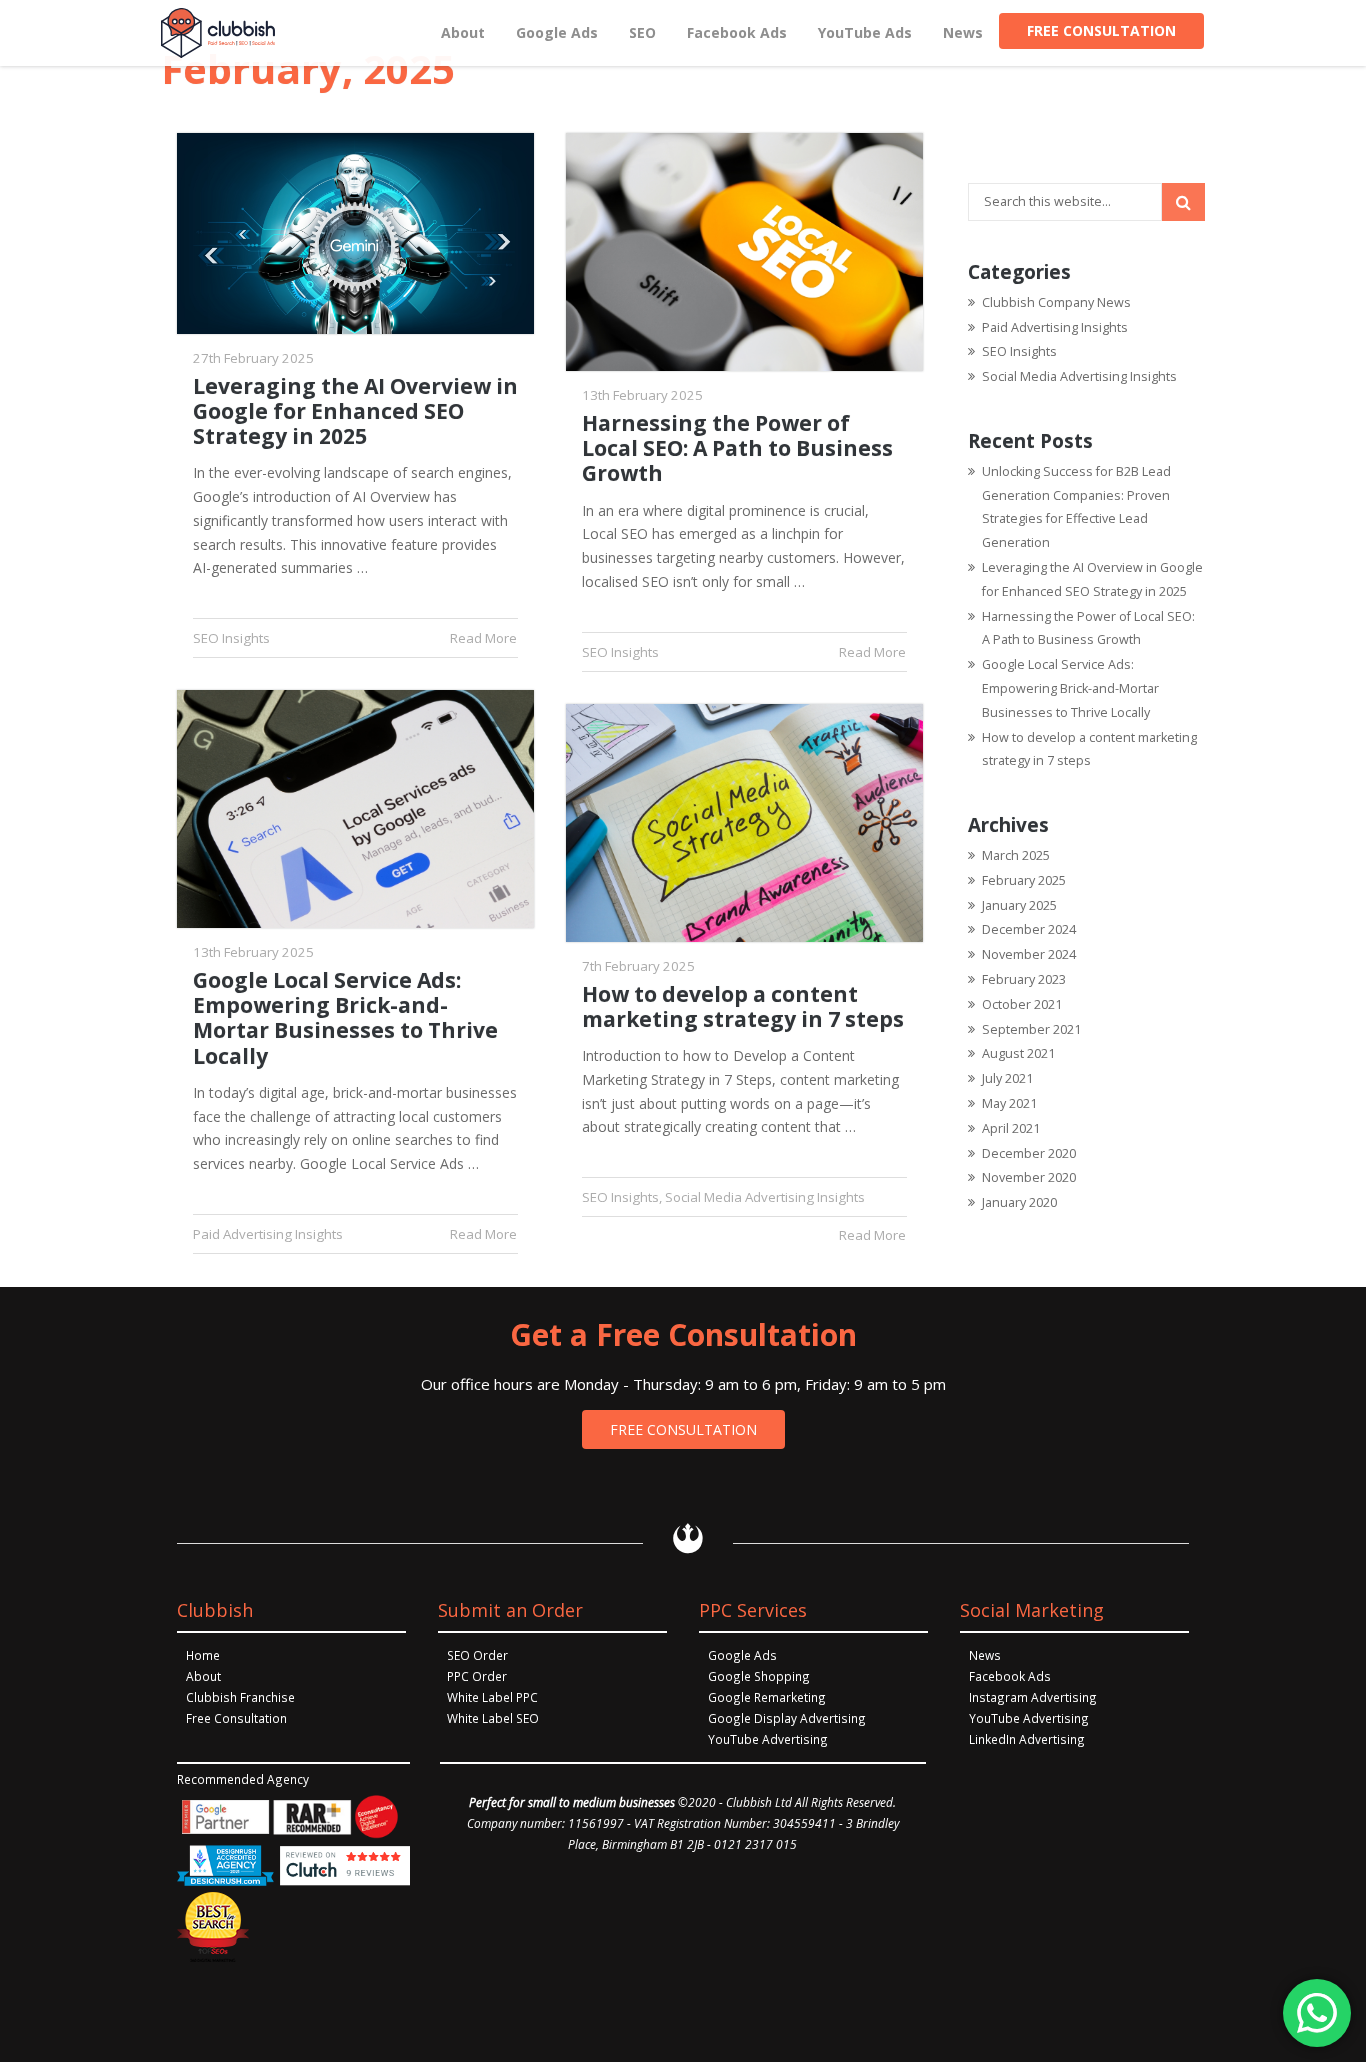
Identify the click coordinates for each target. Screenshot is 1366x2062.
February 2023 (1024, 979)
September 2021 (1031, 1029)
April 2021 (1011, 1128)
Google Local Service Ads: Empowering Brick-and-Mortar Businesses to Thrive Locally (345, 1018)
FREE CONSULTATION (683, 1429)
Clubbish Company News (1056, 302)
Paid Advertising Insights (268, 1234)
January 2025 (1019, 905)
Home (203, 1655)
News (985, 1655)
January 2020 (1019, 1202)
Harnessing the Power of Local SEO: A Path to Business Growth (737, 449)
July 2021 (1007, 1078)
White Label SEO (493, 1718)
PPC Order (477, 1676)
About (203, 1676)
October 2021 (1022, 1004)
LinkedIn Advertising (1027, 1739)
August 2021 (1018, 1053)
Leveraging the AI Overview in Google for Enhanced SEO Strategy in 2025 (355, 412)
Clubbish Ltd (759, 1802)
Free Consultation (236, 1718)
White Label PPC (492, 1697)
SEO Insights (231, 638)
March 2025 (1016, 855)
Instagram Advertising (1033, 1697)
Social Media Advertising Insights (765, 1197)
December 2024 (1029, 929)
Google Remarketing (767, 1697)
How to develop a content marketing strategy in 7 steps (743, 1007)
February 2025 (1024, 880)
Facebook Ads (1010, 1676)
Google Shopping (759, 1676)
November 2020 (1029, 1177)
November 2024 (1029, 954)
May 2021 (1009, 1103)
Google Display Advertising (787, 1718)
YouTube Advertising (768, 1739)
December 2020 (1029, 1153)
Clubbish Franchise (240, 1697)
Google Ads (742, 1655)
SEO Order (477, 1655)
